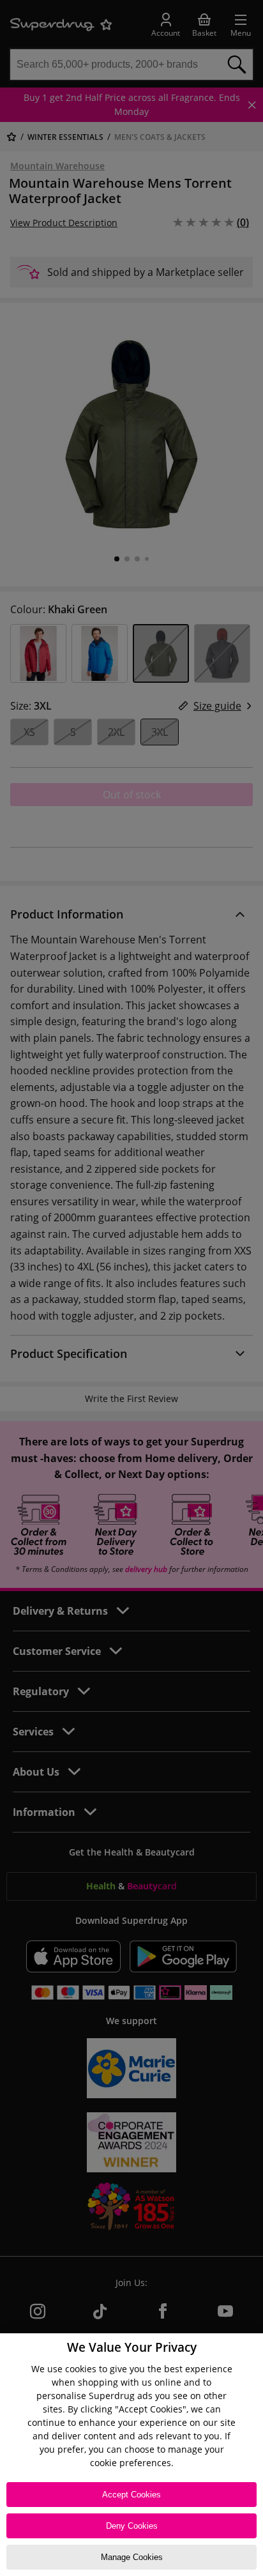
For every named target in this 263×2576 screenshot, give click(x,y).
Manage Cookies (132, 2557)
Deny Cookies (132, 2526)
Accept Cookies (131, 2495)
